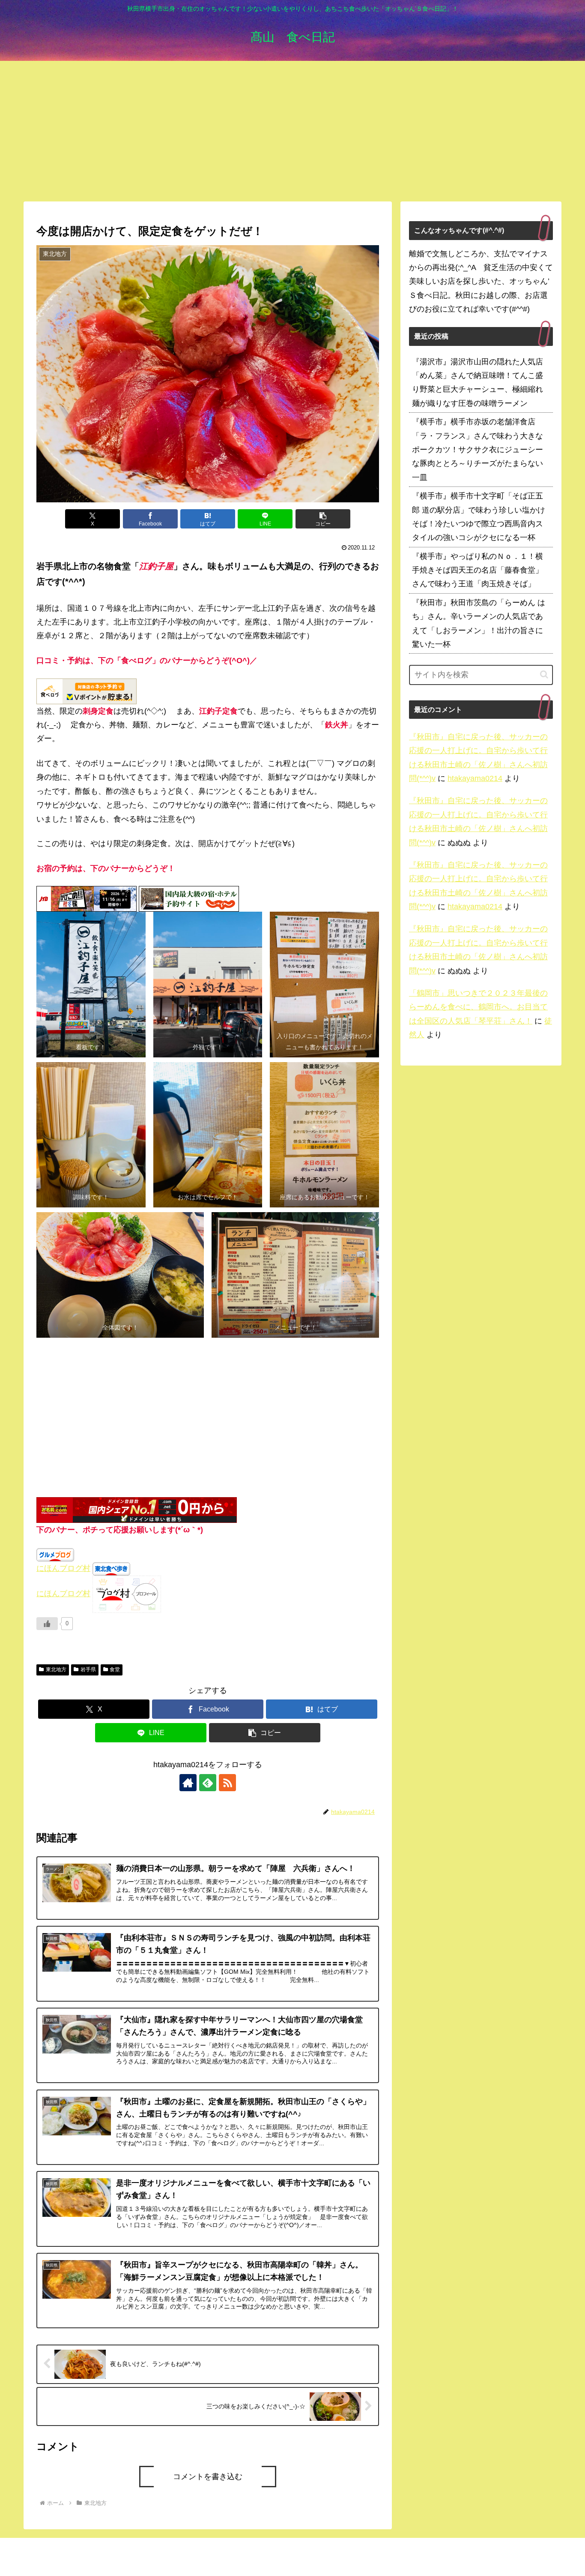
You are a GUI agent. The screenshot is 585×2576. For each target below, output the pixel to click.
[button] (323, 519)
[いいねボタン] (47, 1624)
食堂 (115, 1669)
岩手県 (88, 1669)
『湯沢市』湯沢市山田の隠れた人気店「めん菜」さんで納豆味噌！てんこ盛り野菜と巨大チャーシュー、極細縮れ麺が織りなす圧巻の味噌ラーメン (478, 383)
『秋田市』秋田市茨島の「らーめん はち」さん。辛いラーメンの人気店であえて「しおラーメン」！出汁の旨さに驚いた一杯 (479, 623)
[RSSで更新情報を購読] (227, 1783)
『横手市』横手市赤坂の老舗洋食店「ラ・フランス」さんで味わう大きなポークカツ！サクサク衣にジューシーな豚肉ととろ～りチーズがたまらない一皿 (478, 450)
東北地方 (56, 1669)
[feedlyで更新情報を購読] (208, 1783)
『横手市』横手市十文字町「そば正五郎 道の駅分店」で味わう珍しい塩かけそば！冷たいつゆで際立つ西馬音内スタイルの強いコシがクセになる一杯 (479, 517)
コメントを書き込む (208, 2477)
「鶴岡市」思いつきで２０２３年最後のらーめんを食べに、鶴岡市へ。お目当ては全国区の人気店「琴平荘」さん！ (478, 1007)
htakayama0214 (475, 778)
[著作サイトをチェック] (188, 1783)
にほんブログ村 (63, 1568)
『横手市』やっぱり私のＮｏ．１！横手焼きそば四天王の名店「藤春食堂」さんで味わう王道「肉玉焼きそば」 (478, 570)
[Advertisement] (292, 131)
